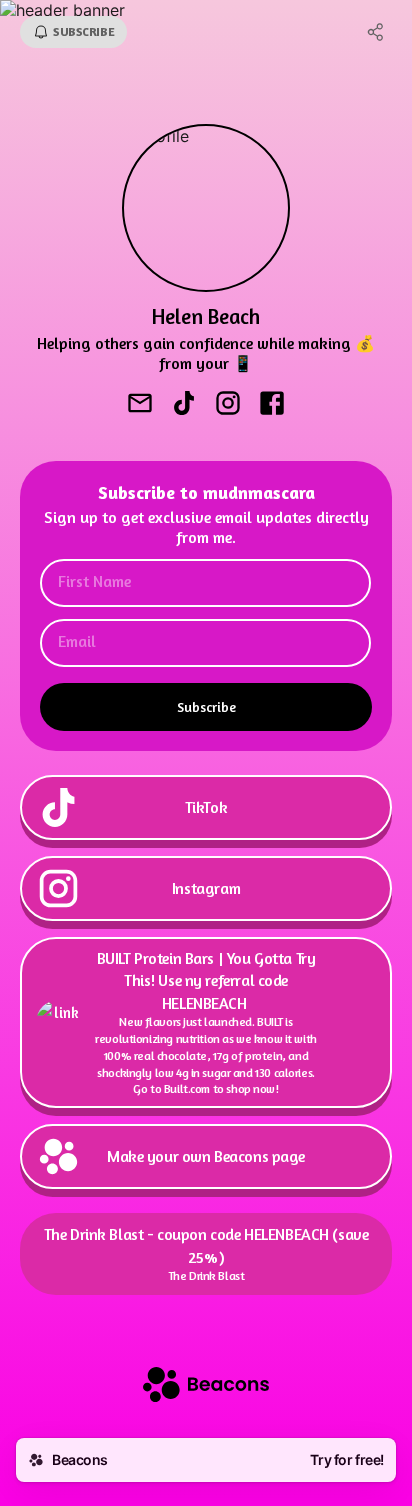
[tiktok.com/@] (184, 405)
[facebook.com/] (272, 405)
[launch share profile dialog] (376, 32)
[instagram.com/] (228, 405)
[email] (140, 405)
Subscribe (206, 706)
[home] (206, 1386)
